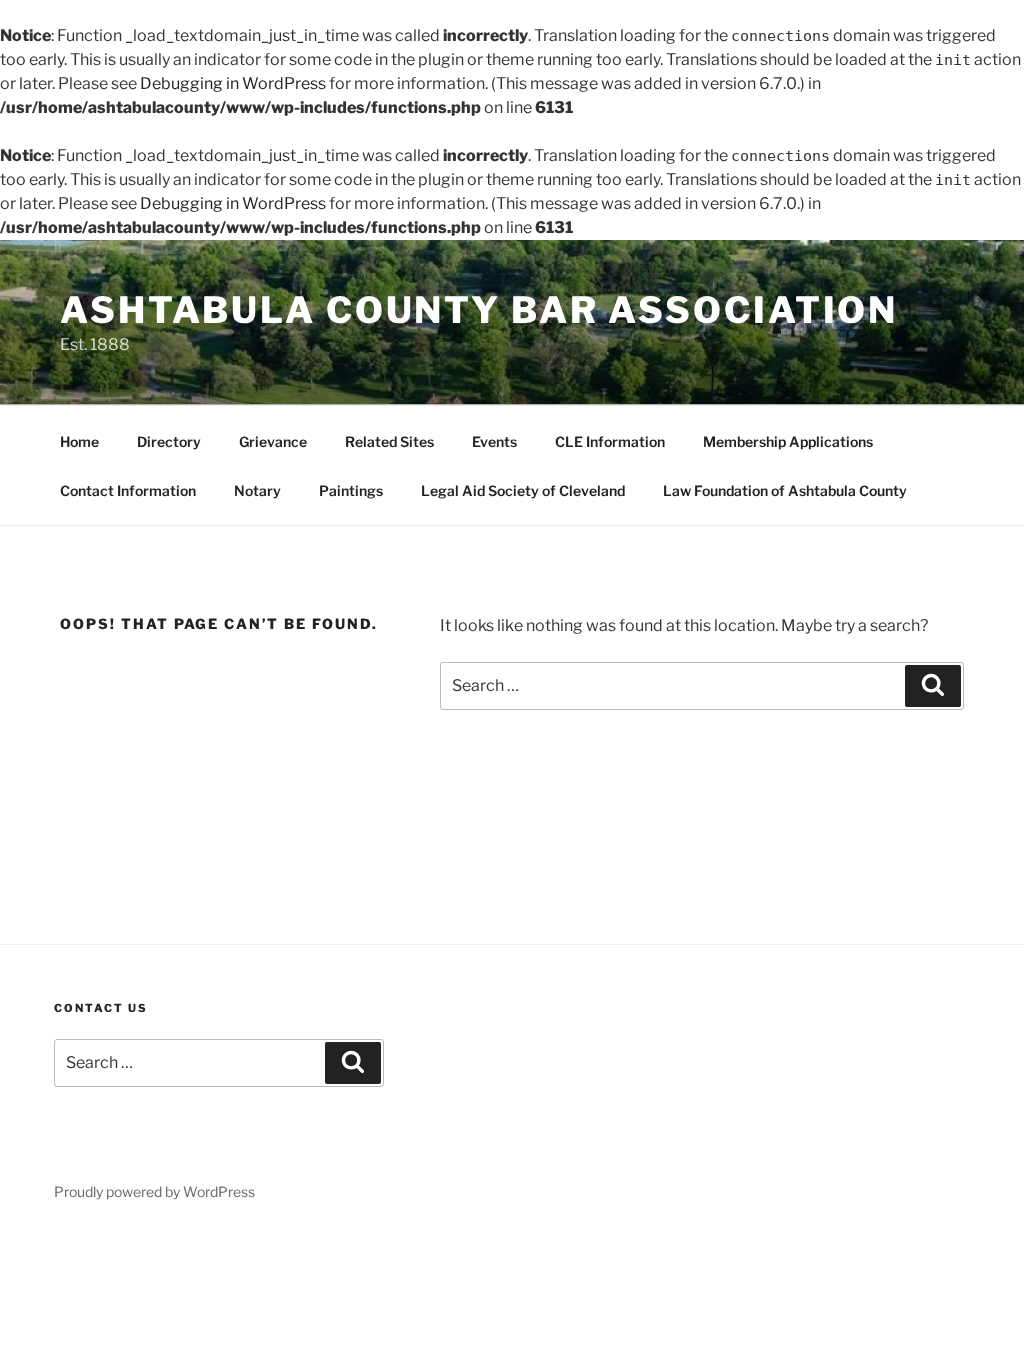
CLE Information (610, 441)
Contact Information (128, 490)
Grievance (273, 441)
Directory (169, 441)
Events (494, 441)
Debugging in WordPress (233, 83)
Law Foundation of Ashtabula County (785, 490)
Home (79, 441)
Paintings (351, 490)
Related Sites (389, 441)
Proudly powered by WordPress (154, 1191)
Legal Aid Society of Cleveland (523, 490)
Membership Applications (788, 441)
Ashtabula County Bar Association (479, 310)
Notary (257, 490)
